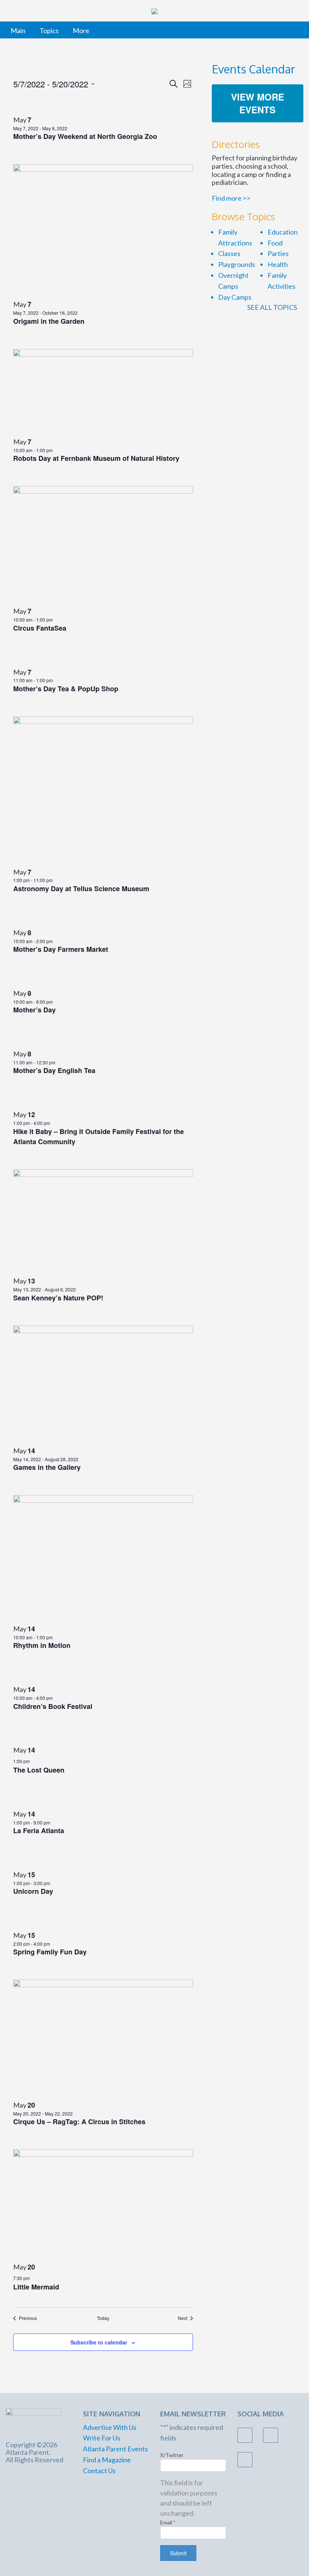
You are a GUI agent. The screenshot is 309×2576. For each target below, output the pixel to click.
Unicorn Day (33, 1891)
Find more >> (231, 198)
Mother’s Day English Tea (54, 1070)
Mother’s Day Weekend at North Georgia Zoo (85, 136)
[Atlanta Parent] (34, 2420)
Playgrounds (237, 264)
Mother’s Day (34, 1010)
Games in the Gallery (47, 1467)
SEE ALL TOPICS (273, 307)
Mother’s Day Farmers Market (61, 949)
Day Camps (235, 297)
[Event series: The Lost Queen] (34, 1760)
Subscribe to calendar (99, 2342)
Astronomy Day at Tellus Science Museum (81, 889)
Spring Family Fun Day (50, 1952)
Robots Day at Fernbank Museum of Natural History (96, 458)
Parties (278, 253)
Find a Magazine (107, 2460)
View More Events (258, 103)
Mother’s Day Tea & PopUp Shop (66, 689)
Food (275, 243)
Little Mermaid (36, 2287)
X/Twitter (172, 2455)
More (81, 30)
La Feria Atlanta (39, 1831)
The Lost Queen (39, 1770)
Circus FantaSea (40, 628)
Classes (229, 253)
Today (103, 2318)
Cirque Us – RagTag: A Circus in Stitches (79, 2122)
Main (18, 30)
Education (283, 232)
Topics (49, 30)
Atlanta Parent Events (115, 2449)
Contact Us (99, 2471)
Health (278, 264)
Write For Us (102, 2438)
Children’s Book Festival (53, 1706)
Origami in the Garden (49, 321)
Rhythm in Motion (42, 1645)
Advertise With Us (110, 2427)
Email (168, 2522)
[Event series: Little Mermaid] (34, 2277)
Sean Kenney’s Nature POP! (58, 1298)
